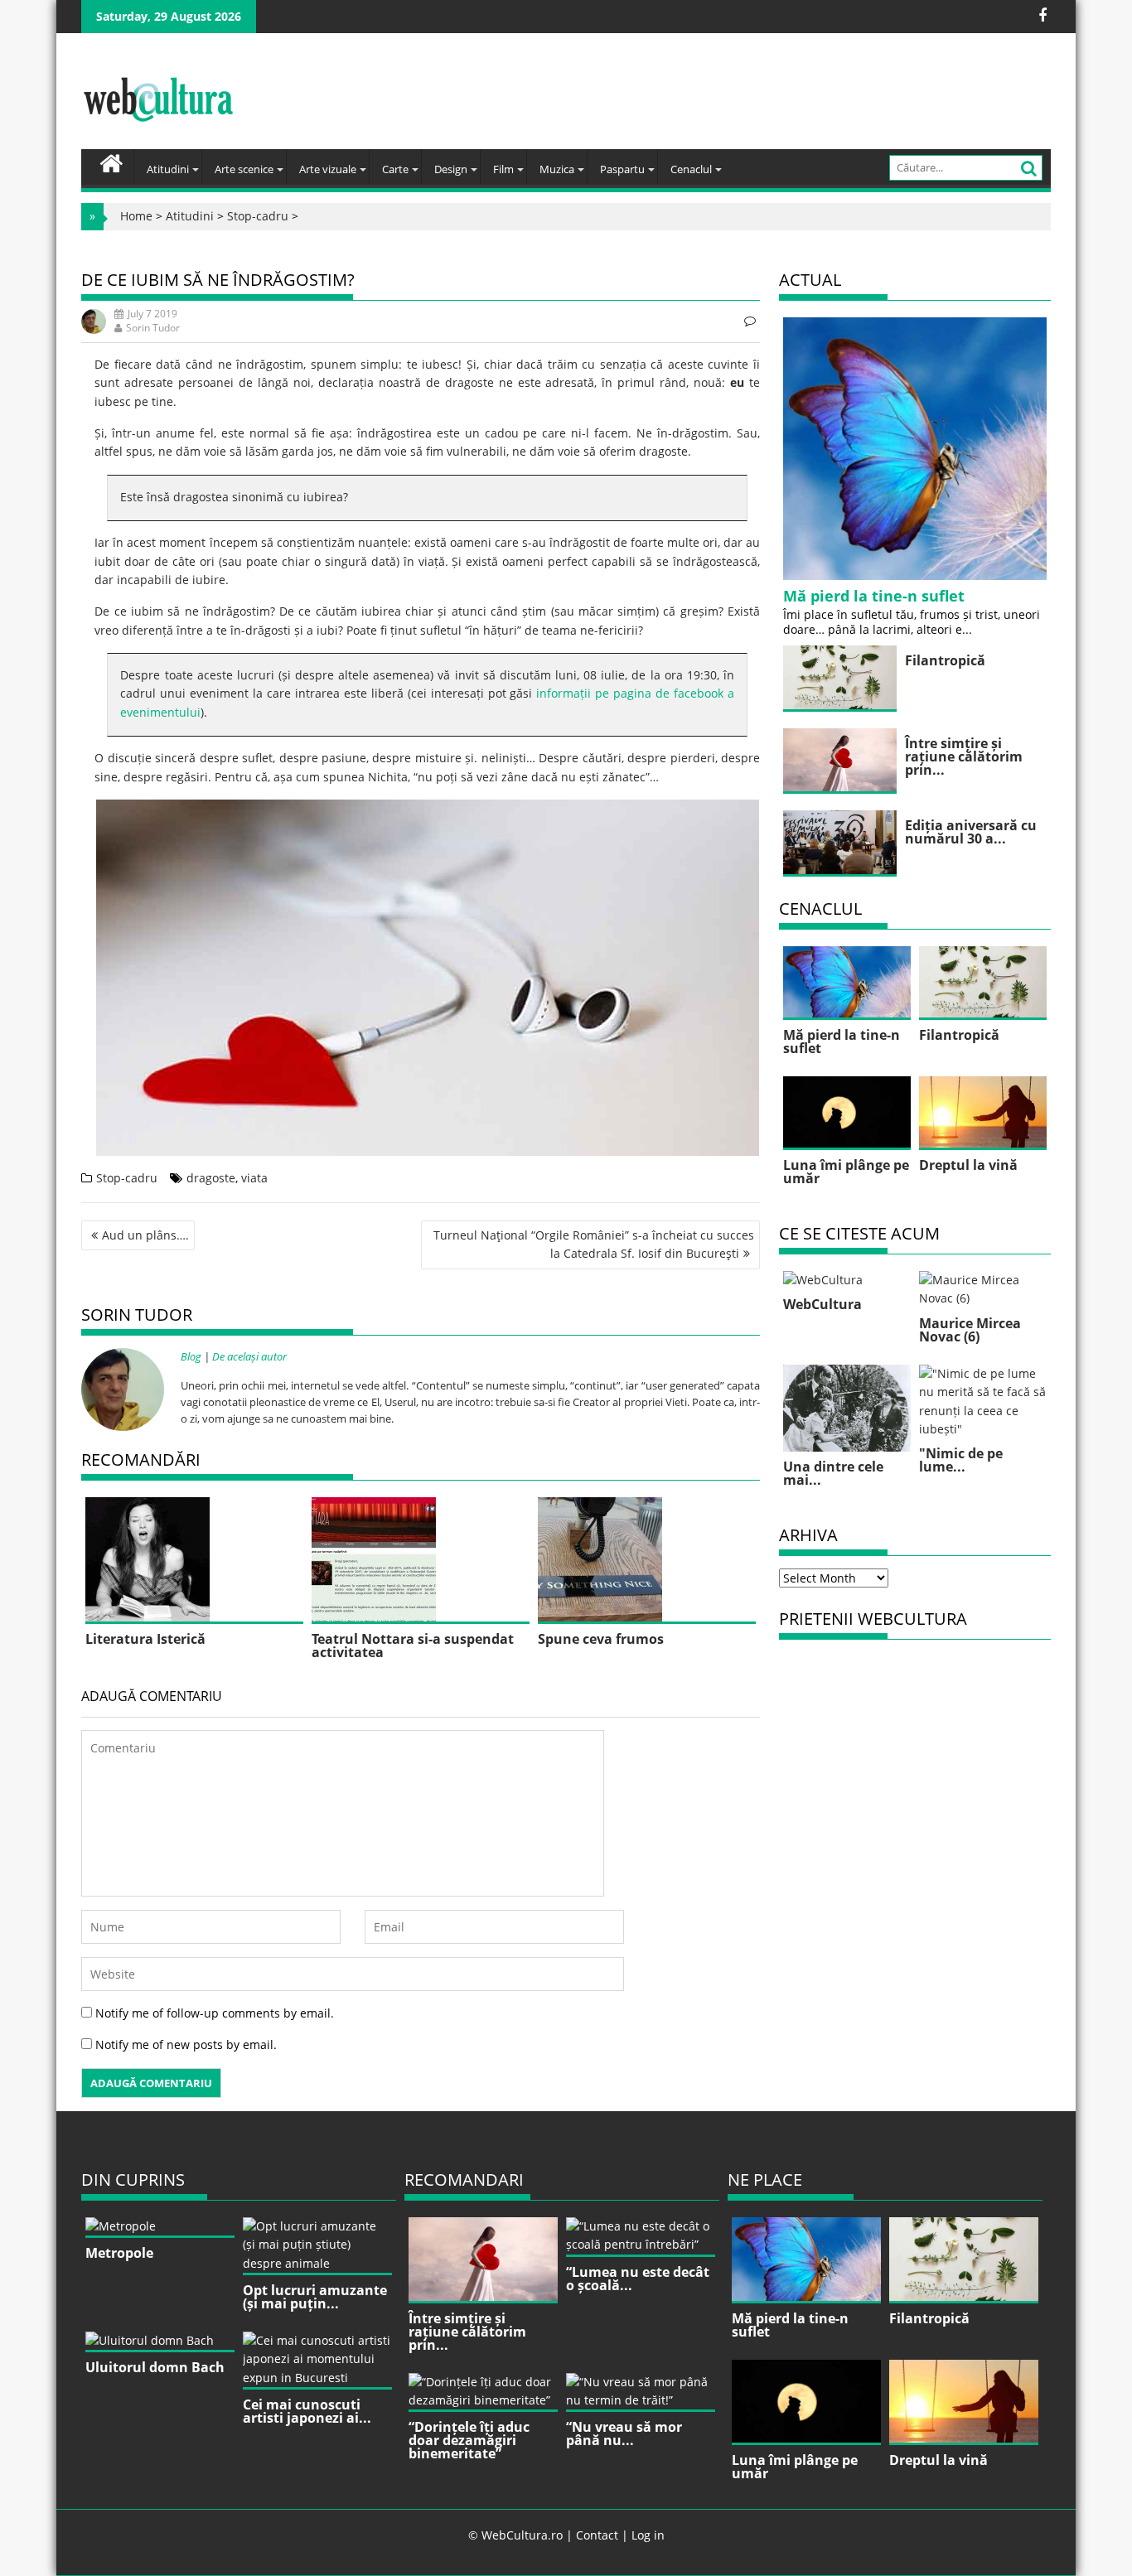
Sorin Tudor (153, 328)
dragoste (211, 1178)
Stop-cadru (258, 216)
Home (136, 216)
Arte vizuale (328, 169)
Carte (395, 169)
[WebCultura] (111, 162)
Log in (648, 2535)
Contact (597, 2535)
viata (254, 1178)
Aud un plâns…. (145, 1235)
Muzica (557, 169)
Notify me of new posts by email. (186, 2044)
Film (503, 169)
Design (451, 169)
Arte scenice (244, 169)
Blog (191, 1356)
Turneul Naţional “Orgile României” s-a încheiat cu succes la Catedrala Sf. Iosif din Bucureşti (594, 1244)
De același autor (249, 1356)
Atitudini (168, 169)
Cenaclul (691, 169)
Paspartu (622, 169)
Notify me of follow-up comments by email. (215, 2013)
